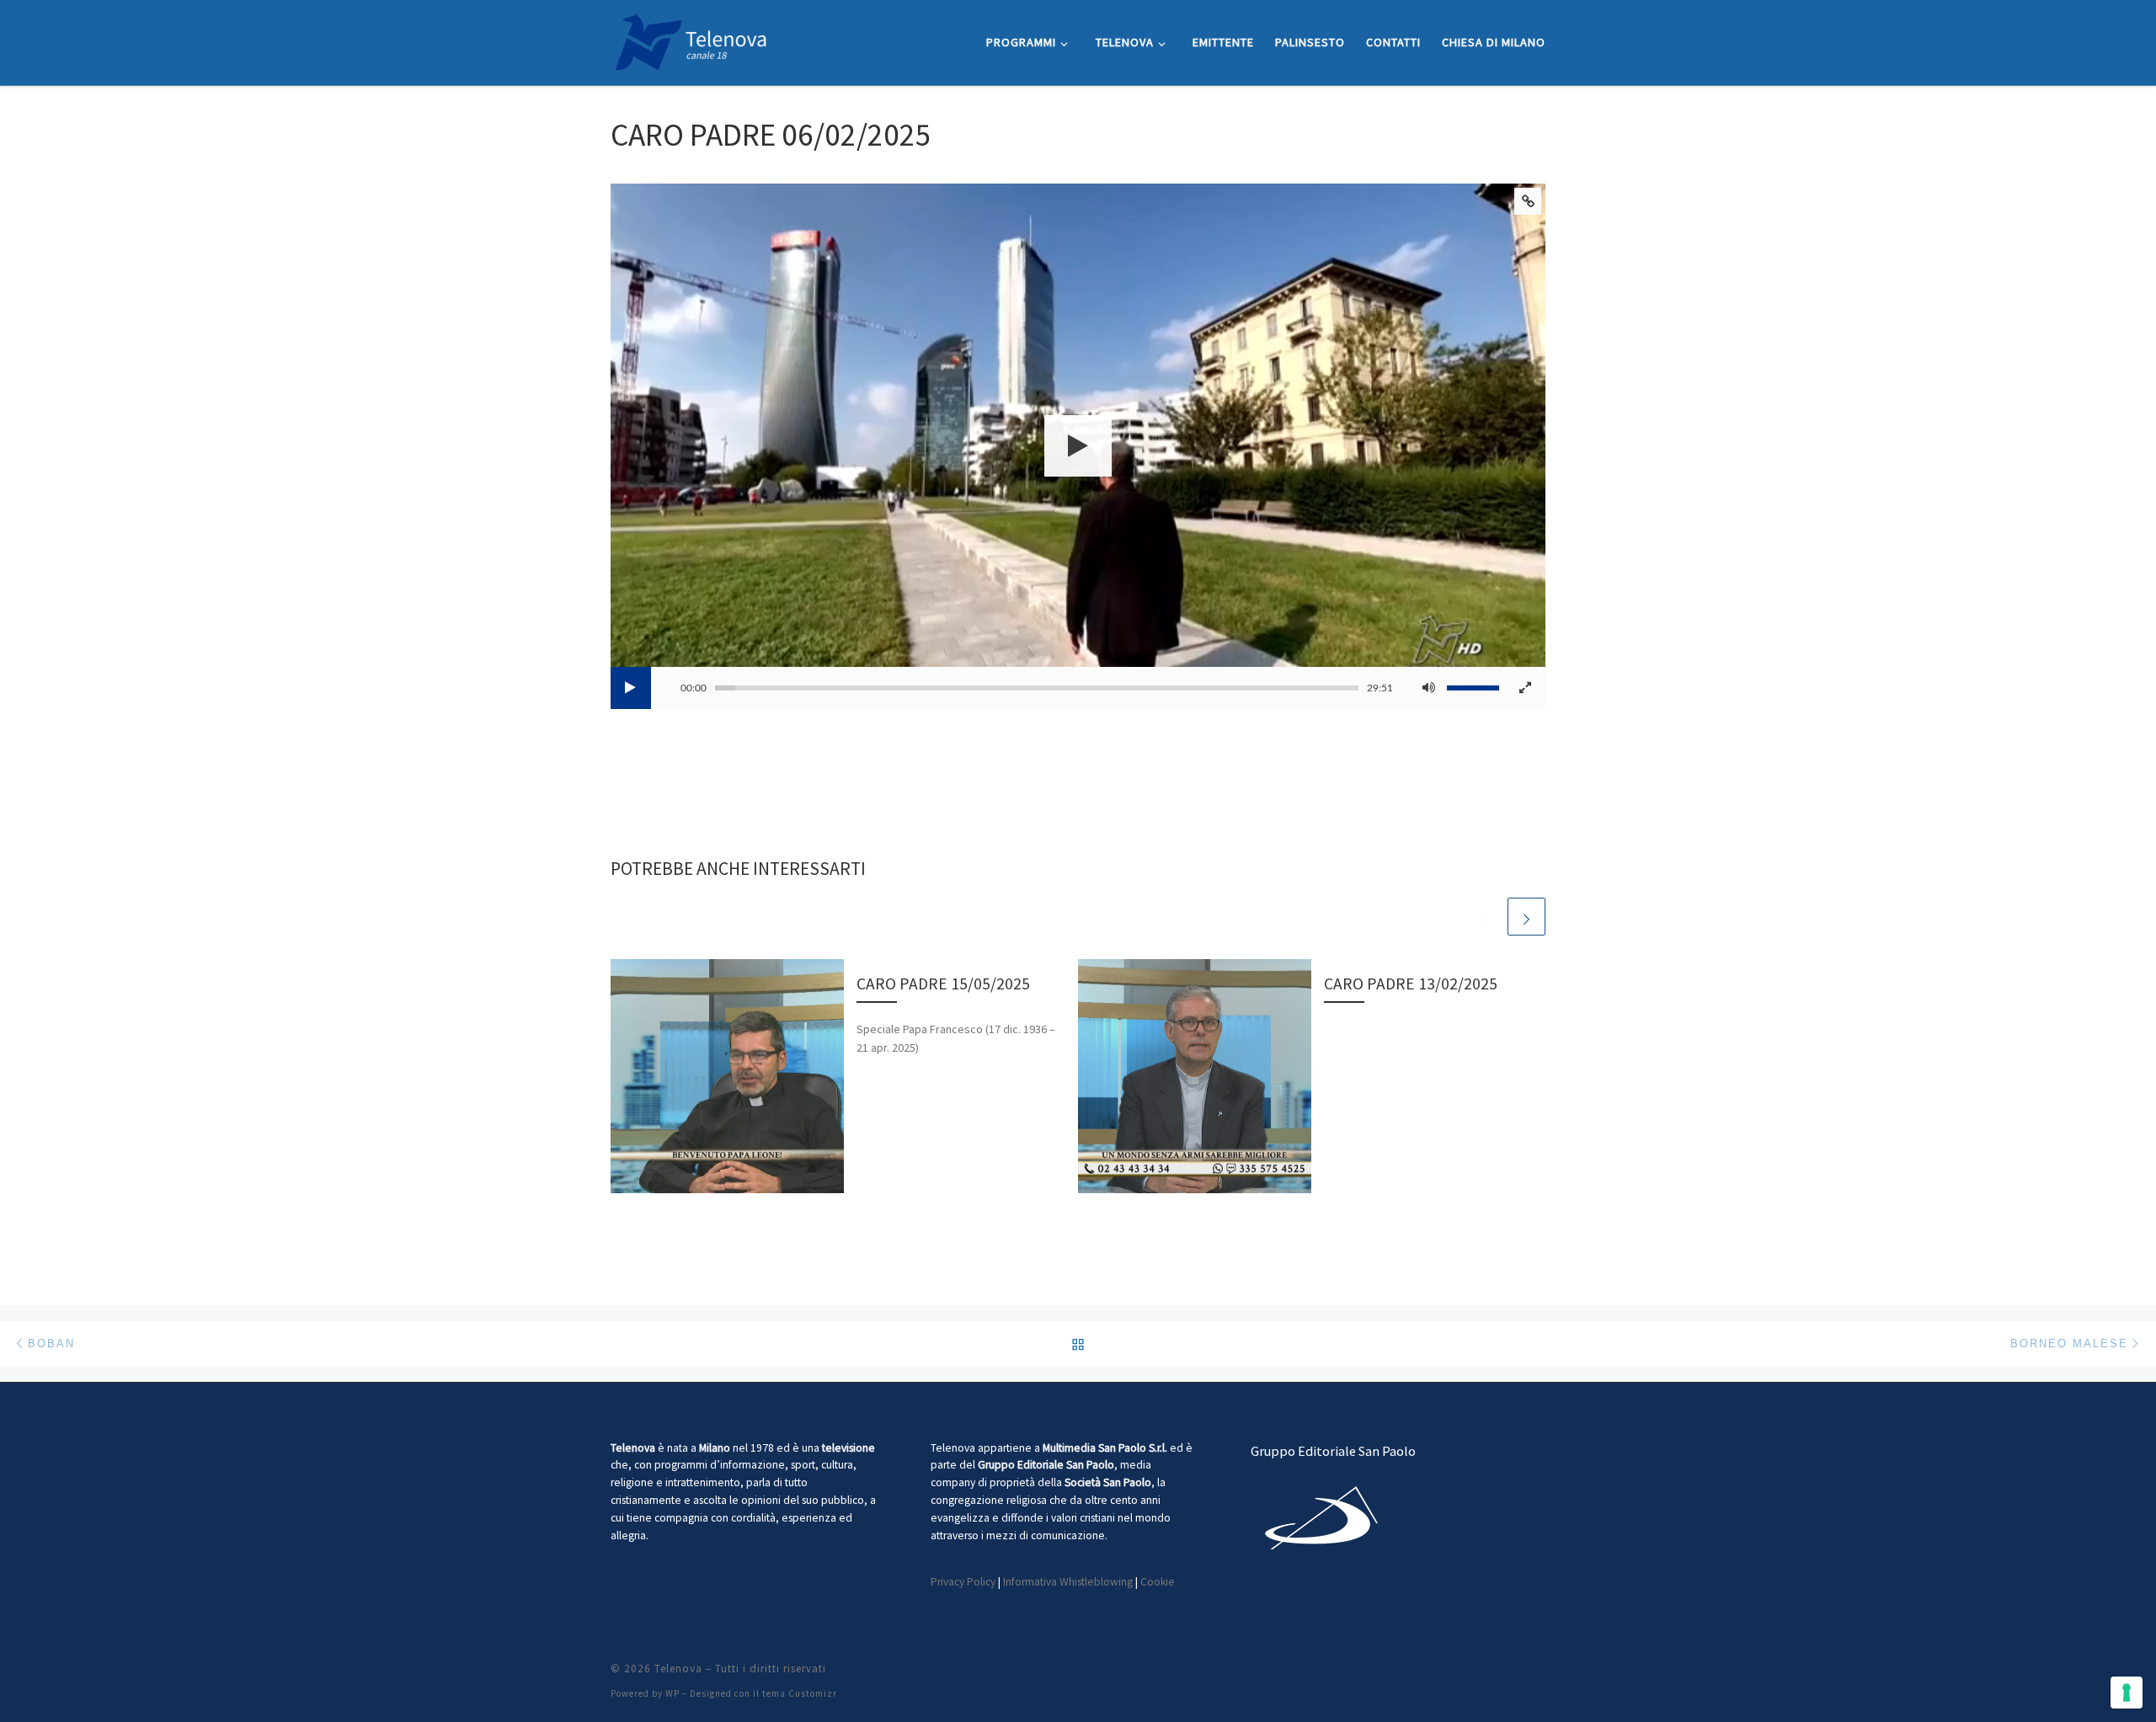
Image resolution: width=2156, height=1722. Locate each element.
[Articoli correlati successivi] (1526, 917)
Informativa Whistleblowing (1068, 1582)
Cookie (1158, 1582)
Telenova (678, 1669)
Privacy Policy (963, 1582)
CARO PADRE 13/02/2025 (1411, 984)
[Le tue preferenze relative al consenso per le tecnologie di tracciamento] (2127, 1693)
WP (672, 1693)
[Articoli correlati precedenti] (1486, 917)
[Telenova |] (691, 39)
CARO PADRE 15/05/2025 (943, 984)
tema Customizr (800, 1693)
